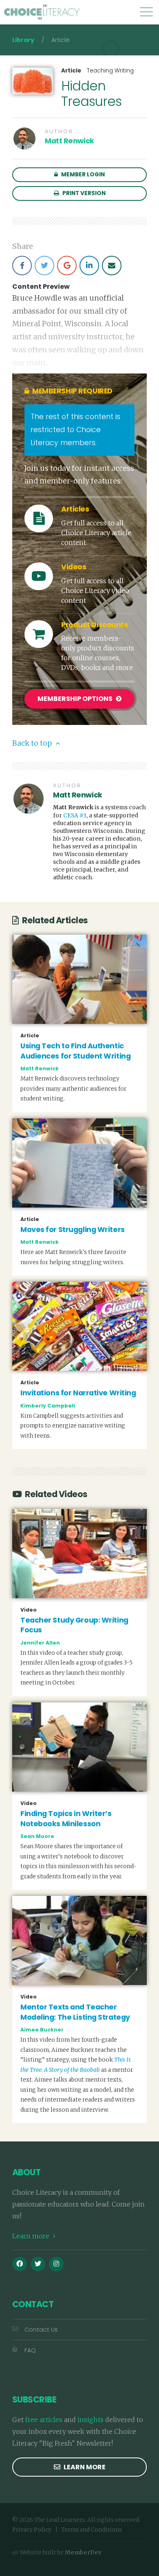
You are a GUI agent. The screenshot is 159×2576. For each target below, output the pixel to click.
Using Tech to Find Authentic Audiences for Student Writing (75, 1051)
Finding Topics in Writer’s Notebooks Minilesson (66, 1819)
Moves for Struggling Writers (73, 1230)
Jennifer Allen (40, 1643)
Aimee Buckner (42, 2030)
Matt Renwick (70, 141)
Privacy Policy (32, 2530)
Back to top (33, 743)
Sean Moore (37, 1836)
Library (23, 40)
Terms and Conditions (92, 2530)
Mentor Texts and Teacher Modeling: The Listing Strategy (75, 2012)
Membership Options (76, 699)
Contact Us (41, 2330)
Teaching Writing (110, 71)
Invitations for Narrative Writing (78, 1393)
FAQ (30, 2350)
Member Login (82, 175)
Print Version (83, 193)
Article (71, 71)
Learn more (32, 2236)
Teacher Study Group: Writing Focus (74, 1625)
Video (29, 1610)
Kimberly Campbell (48, 1406)
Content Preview (41, 287)
